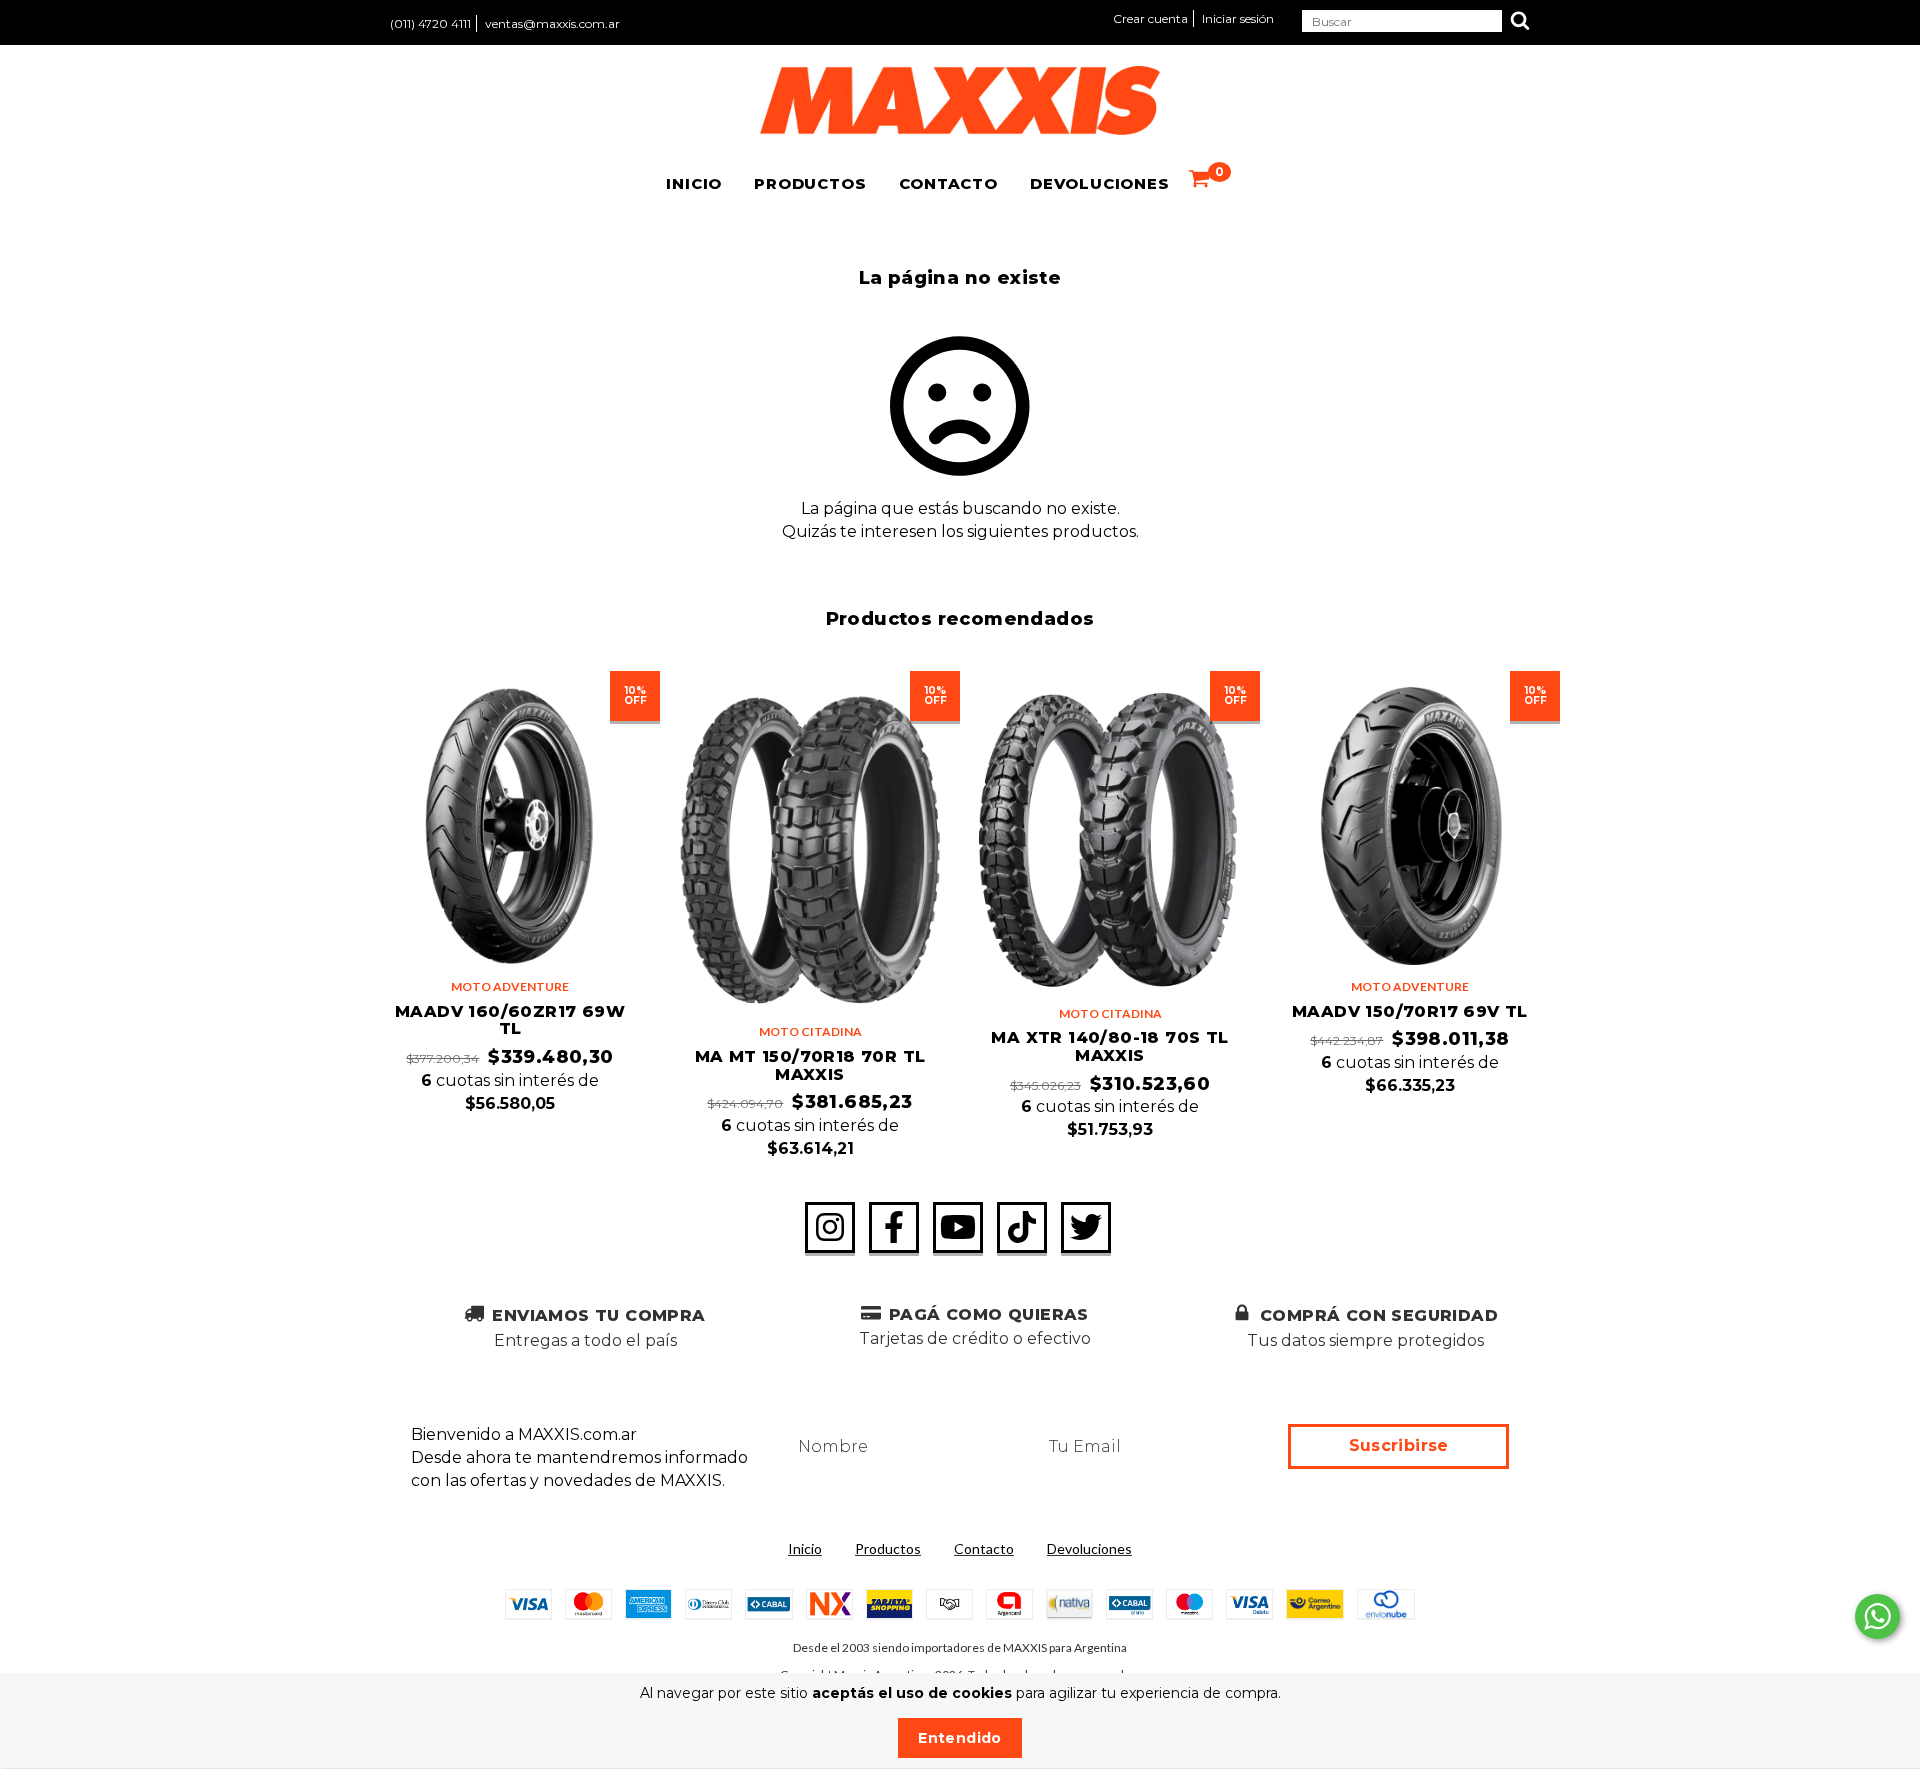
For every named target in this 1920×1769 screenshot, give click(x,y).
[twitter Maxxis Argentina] (1086, 1228)
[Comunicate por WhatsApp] (1877, 1616)
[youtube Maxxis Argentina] (958, 1228)
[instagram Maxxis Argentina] (830, 1228)
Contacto (948, 183)
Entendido (959, 1738)
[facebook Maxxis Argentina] (894, 1228)
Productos (810, 183)
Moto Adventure (510, 986)
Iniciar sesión (1238, 18)
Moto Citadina (810, 1031)
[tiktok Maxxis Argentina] (1022, 1228)
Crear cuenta (1150, 18)
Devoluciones (1100, 183)
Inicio (694, 183)
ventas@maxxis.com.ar (552, 23)
